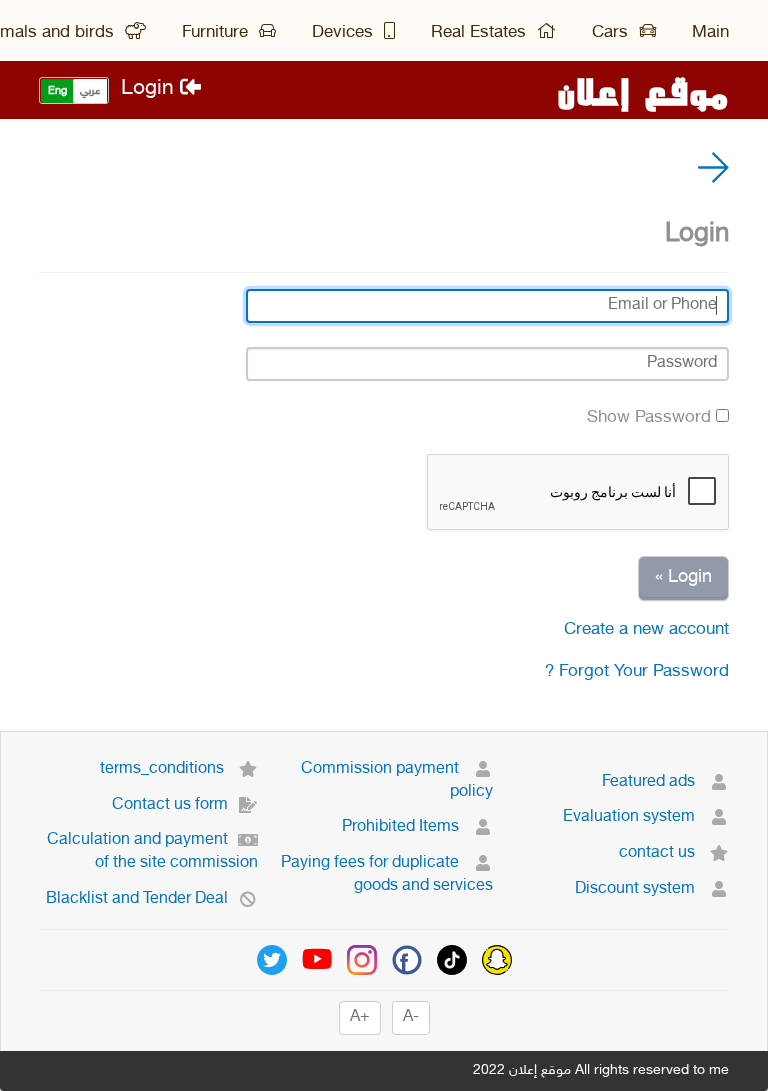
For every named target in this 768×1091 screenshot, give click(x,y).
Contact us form (170, 805)
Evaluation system (631, 817)
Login (150, 89)
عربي (90, 91)
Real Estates (481, 33)
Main (710, 33)
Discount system (637, 889)
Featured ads (650, 782)
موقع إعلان (643, 90)
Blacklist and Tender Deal (137, 899)
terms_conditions (164, 769)
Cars (612, 33)
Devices (345, 33)
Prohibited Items (402, 827)
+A (360, 1017)
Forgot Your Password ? (637, 672)
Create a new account (646, 630)
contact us (659, 853)
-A (411, 1017)
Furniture (217, 33)
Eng (57, 91)
